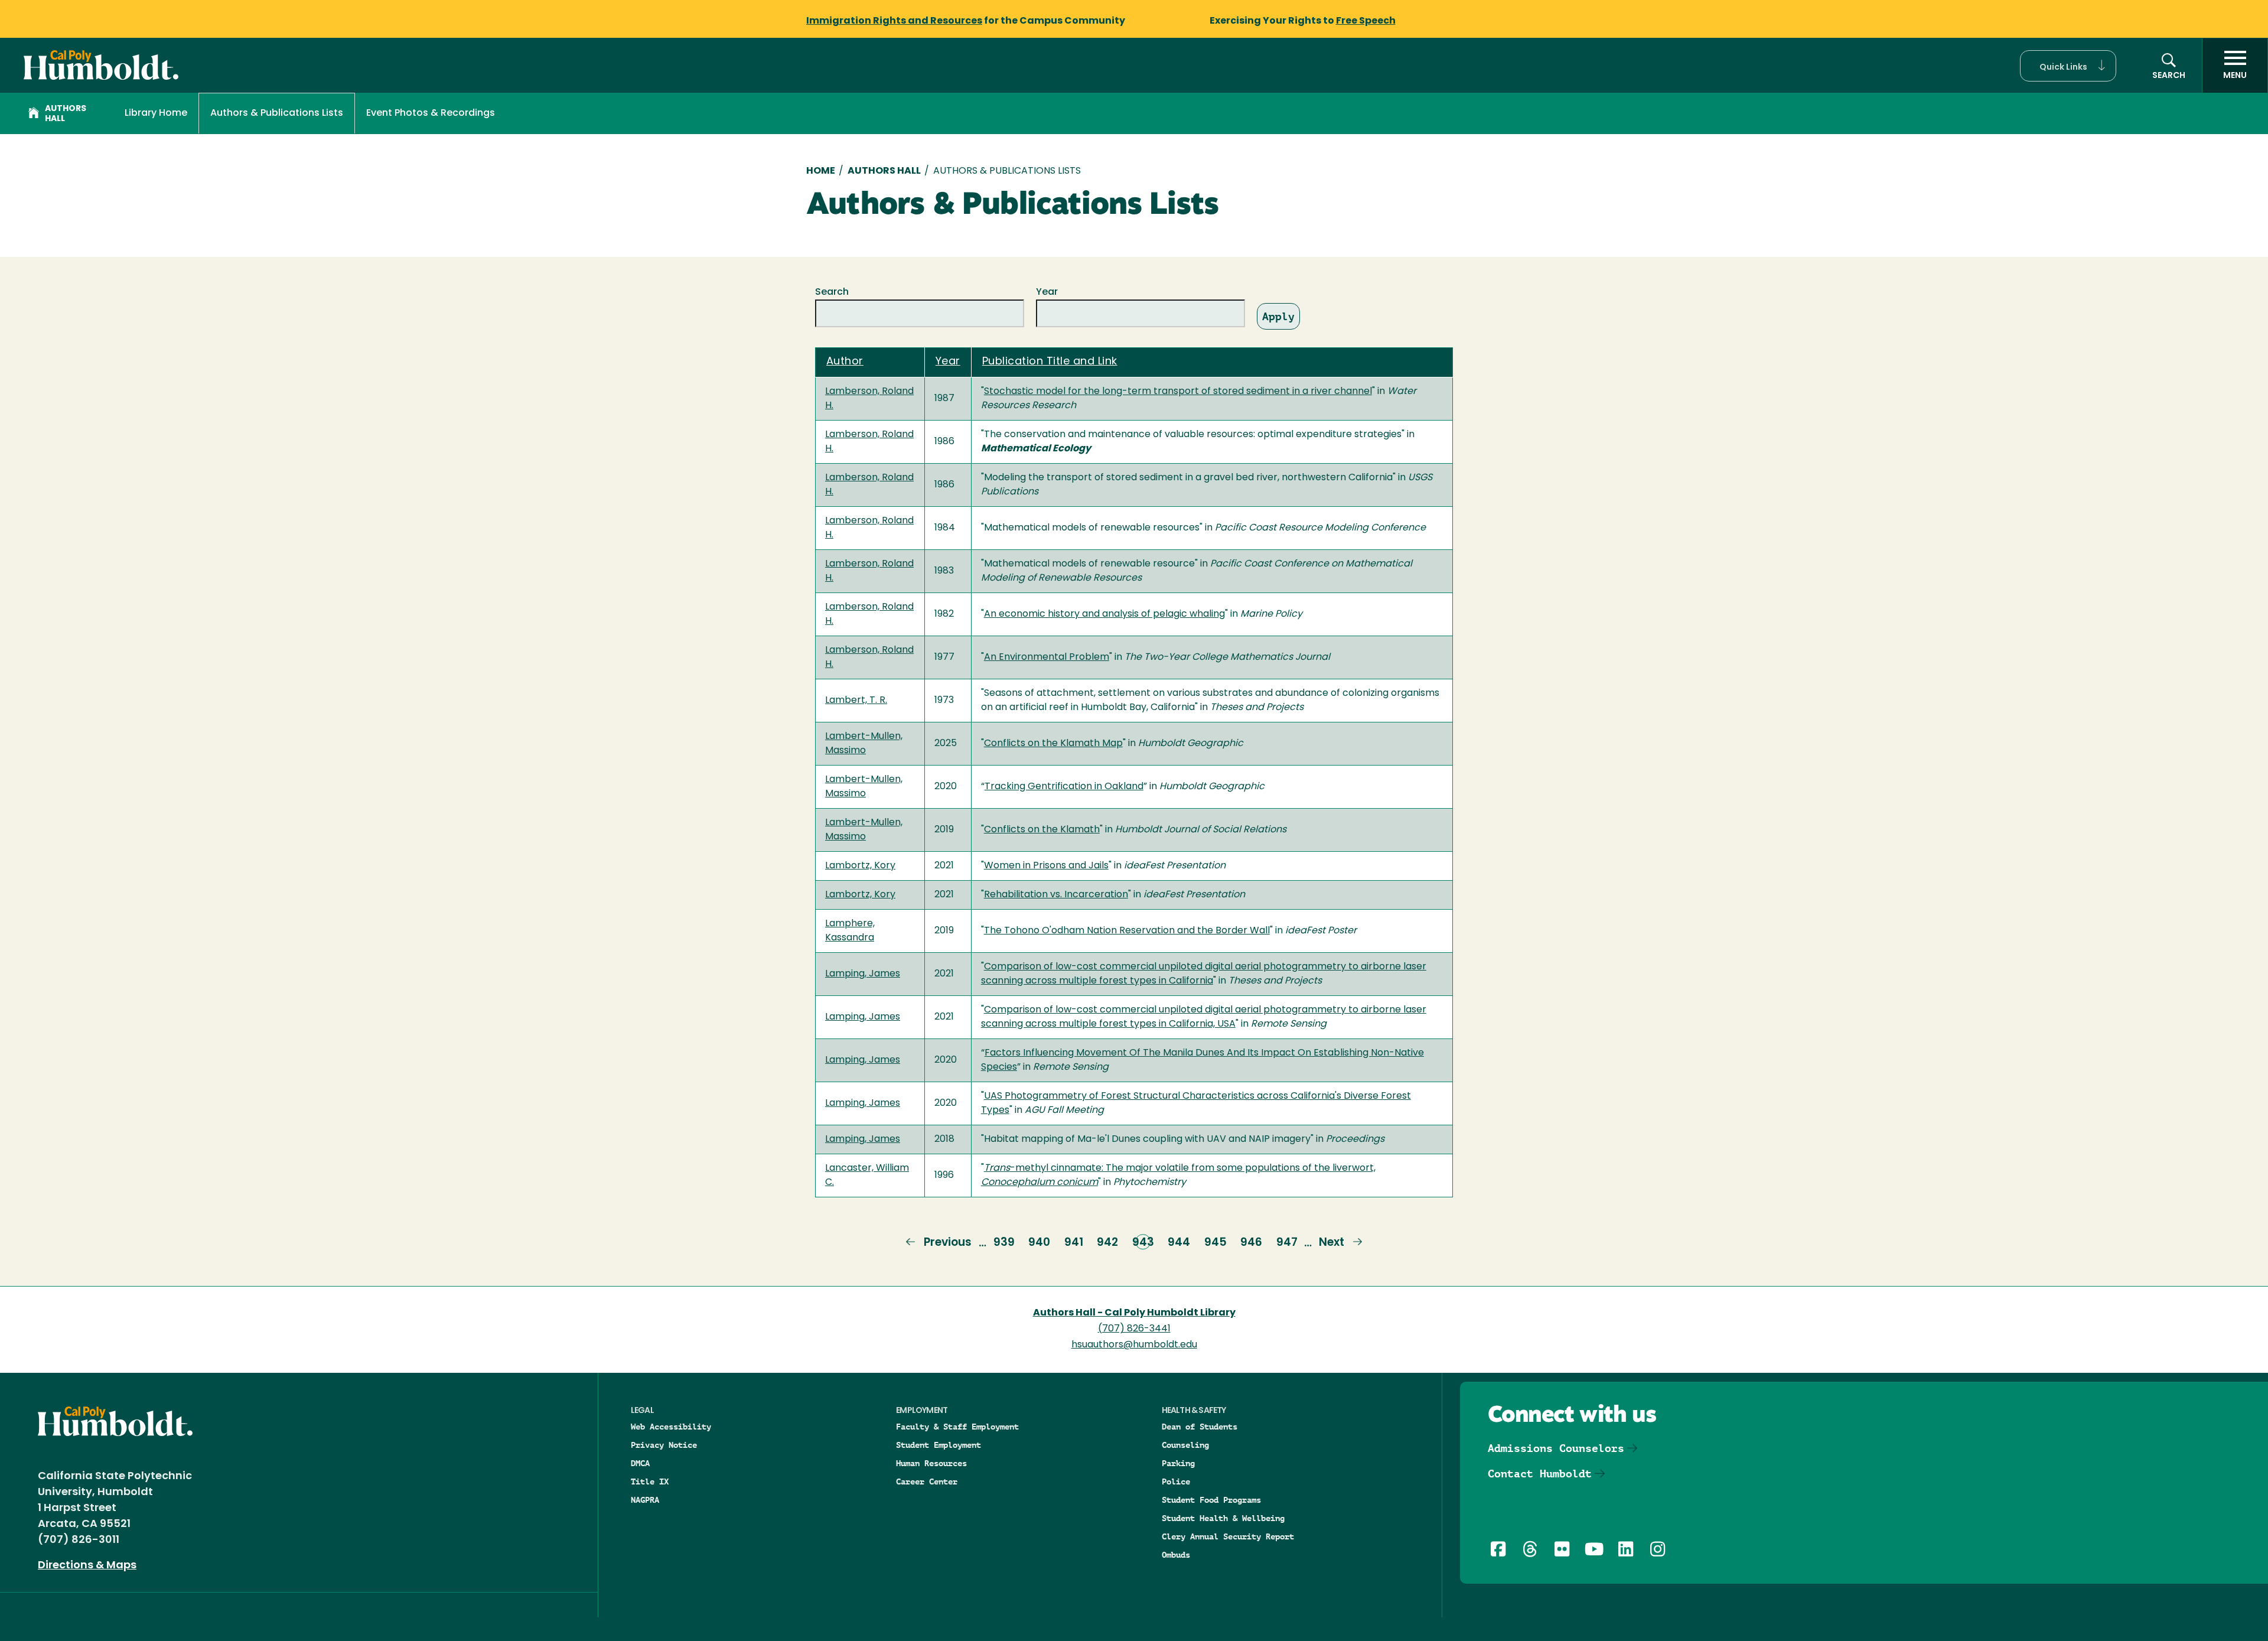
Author (845, 362)
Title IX (650, 1482)
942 (1107, 1243)
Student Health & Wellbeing (1223, 1518)
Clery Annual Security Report (1228, 1536)
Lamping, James (863, 974)
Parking (1178, 1463)
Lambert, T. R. (856, 701)
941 (1074, 1243)
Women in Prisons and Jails (1046, 866)
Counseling (1185, 1445)
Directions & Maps (87, 1566)
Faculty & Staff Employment (957, 1427)
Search (832, 292)
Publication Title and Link (1050, 362)
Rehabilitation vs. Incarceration (1056, 895)
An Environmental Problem (1047, 657)
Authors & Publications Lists (277, 113)
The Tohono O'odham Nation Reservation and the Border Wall (1127, 931)
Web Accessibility (671, 1427)
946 (1251, 1243)
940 (1039, 1243)
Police (1176, 1482)
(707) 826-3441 (1134, 1329)
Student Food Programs (1211, 1500)
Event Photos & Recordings (431, 113)
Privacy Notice (664, 1445)
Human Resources (931, 1463)
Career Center (927, 1482)
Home (821, 171)
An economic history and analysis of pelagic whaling (1104, 614)
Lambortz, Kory (860, 866)
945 (1216, 1243)
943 (1143, 1243)
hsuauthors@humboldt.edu (1134, 1345)
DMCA (640, 1463)
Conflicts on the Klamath (1042, 830)
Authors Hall (66, 114)
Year (1047, 292)
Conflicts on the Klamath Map (1053, 744)
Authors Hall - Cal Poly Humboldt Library (1134, 1313)
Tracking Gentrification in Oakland (1064, 787)
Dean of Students (1200, 1427)
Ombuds (1176, 1555)
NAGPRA (645, 1500)
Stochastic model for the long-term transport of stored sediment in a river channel (1178, 392)
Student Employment (939, 1445)
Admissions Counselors (1556, 1448)
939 (1004, 1243)
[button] (2068, 66)
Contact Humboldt (1540, 1474)
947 (1287, 1243)
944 (1179, 1243)
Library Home (156, 113)
